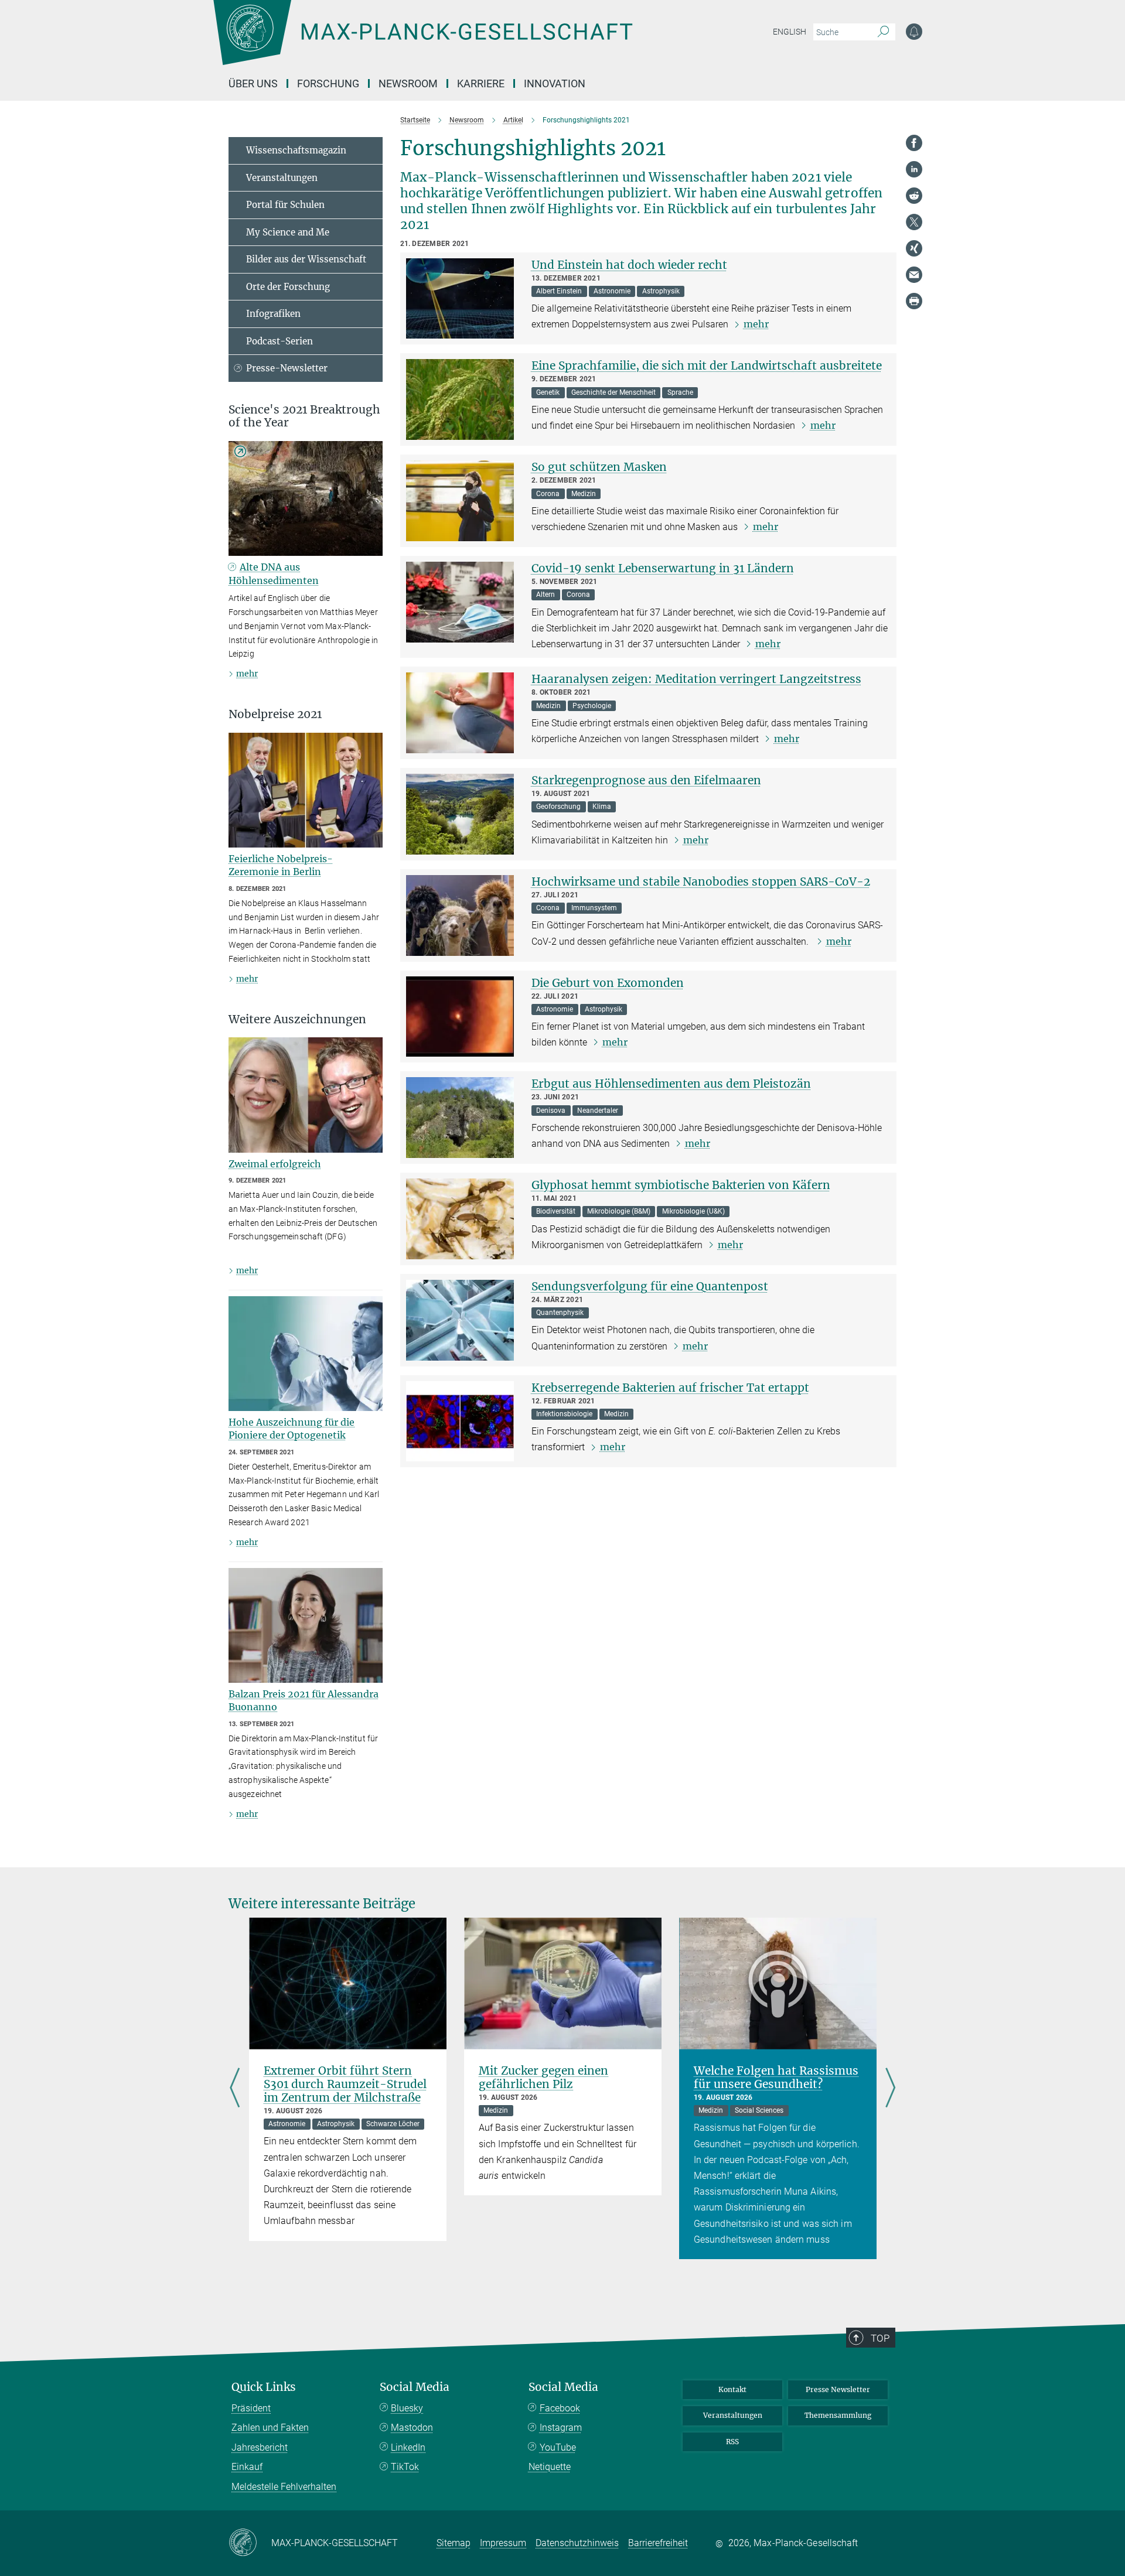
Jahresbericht (260, 2447)
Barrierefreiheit (658, 2543)
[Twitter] (914, 222)
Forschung (328, 83)
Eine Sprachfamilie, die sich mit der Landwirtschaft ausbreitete (707, 365)
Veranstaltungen (282, 178)
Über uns (253, 83)
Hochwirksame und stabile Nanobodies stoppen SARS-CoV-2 (701, 882)
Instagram (561, 2428)
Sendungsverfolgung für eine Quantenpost (650, 1286)
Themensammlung (838, 2415)
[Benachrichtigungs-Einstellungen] (914, 32)
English (790, 32)
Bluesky (407, 2408)
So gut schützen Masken (599, 467)
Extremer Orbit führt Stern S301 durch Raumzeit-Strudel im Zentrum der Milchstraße (345, 2084)
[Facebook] (914, 143)
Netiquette (550, 2467)
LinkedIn (408, 2447)
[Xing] (914, 248)
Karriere (481, 83)
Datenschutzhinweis (577, 2543)
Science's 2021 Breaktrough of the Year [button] (304, 416)
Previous (235, 2088)
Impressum (503, 2543)
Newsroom (408, 83)
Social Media (415, 2387)
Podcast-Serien (279, 341)
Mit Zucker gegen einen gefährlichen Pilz (543, 2077)
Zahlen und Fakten (270, 2428)
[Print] (914, 301)
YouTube (558, 2447)
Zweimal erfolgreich (275, 1164)
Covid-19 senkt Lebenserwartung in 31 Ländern (663, 568)
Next (890, 2088)
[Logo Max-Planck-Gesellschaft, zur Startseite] (422, 41)
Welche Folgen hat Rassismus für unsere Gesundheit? (776, 2077)
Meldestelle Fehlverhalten (284, 2487)
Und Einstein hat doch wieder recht (629, 265)
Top (880, 2338)
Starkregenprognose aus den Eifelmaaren (646, 780)
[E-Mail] (914, 275)
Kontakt (732, 2389)
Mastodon (412, 2428)
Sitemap (454, 2543)
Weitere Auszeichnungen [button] (297, 1019)
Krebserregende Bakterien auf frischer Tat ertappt (670, 1388)
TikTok (405, 2467)
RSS (732, 2442)
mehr (756, 324)
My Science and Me (288, 232)
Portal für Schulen (285, 205)
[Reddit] (914, 196)
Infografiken (273, 314)
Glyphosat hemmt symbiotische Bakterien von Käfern (681, 1185)
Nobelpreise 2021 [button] (275, 714)
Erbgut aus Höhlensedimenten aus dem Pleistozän (671, 1084)
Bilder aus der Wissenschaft (306, 259)
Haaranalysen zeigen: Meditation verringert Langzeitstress (696, 679)
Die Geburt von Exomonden (608, 983)
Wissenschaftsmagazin (296, 150)
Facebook (560, 2408)
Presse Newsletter (838, 2389)
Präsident (251, 2408)
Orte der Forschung (288, 287)
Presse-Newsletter (287, 368)
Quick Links (264, 2387)
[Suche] (883, 32)
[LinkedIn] (914, 169)
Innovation (555, 83)
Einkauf (247, 2467)
